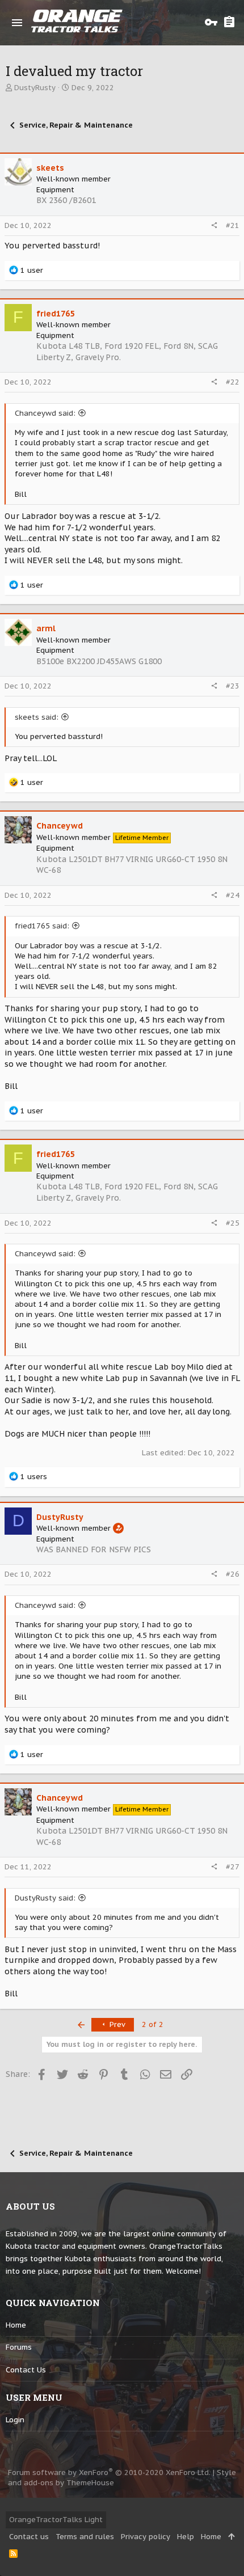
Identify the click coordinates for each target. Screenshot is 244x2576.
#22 (233, 382)
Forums (19, 2347)
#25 (233, 1223)
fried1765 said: (42, 926)
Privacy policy (146, 2537)
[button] (17, 23)
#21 (233, 225)
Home (16, 2325)
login (15, 2420)
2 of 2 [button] (153, 2024)
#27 (233, 1867)
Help (186, 2537)
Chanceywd (60, 826)
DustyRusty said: (45, 1898)
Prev (116, 2024)
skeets (50, 168)
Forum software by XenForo (109, 2472)
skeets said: (37, 717)
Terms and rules (85, 2537)
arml (46, 628)
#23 (233, 686)
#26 (233, 1574)
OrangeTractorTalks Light (56, 2520)
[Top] (231, 2537)
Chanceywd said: (45, 413)
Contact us (26, 2370)
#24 (233, 895)
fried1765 (55, 314)
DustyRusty (35, 88)
